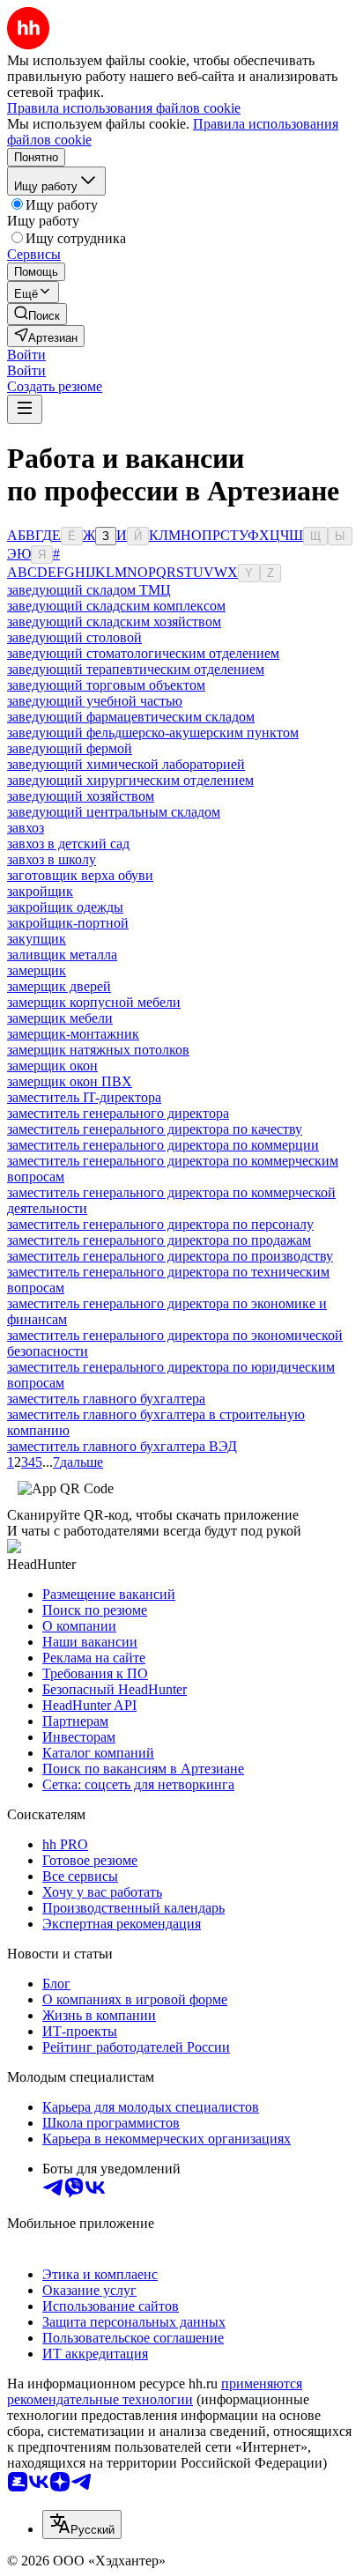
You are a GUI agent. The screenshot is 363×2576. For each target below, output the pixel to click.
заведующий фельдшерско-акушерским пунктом (153, 733)
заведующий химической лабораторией (126, 764)
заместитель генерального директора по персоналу (160, 1224)
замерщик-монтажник (73, 1034)
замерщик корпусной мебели (94, 1002)
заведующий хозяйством (81, 796)
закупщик (37, 939)
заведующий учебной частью (95, 701)
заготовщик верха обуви (80, 875)
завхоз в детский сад (68, 844)
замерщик (37, 970)
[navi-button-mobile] (25, 409)
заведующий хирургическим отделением (130, 780)
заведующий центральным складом (114, 812)
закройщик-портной (68, 923)
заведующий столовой (74, 637)
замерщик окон (52, 1066)
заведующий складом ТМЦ (89, 590)
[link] (37, 314)
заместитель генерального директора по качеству (155, 1129)
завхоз (26, 828)
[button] (26, 355)
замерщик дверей (59, 986)
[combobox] (82, 2524)
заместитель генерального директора (118, 1113)
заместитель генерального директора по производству (170, 1256)
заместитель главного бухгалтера (106, 1399)
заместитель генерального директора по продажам (159, 1240)
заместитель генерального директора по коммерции (163, 1145)
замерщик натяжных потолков (98, 1050)
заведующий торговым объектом (106, 685)
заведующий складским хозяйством (114, 622)
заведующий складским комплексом (116, 606)
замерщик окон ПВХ (70, 1081)
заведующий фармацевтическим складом (131, 717)
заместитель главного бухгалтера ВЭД (122, 1446)
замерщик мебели (60, 1018)
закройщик (40, 891)
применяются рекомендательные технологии (155, 2391)
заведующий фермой (70, 748)
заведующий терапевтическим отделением (136, 669)
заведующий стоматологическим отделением (143, 653)
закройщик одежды (65, 907)
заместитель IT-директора (84, 1097)
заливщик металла (62, 955)
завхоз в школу (52, 859)
